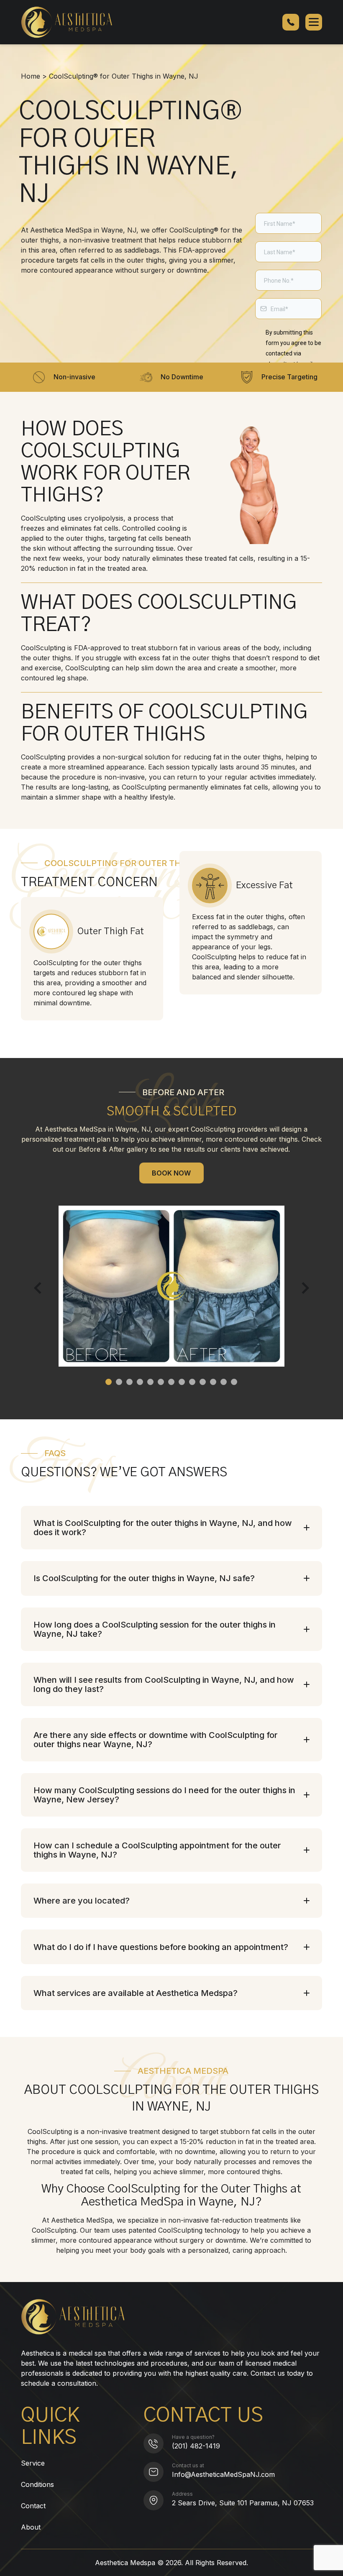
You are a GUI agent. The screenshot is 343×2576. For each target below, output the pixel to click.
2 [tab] (119, 1382)
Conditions (37, 2484)
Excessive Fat (264, 885)
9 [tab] (192, 1382)
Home (31, 76)
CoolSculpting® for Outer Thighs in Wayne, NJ (124, 76)
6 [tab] (161, 1382)
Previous (40, 1288)
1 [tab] (109, 1382)
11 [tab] (213, 1382)
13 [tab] (234, 1382)
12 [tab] (224, 1382)
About (31, 2527)
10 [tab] (203, 1382)
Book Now (171, 1173)
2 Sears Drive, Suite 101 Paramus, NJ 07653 (243, 2503)
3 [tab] (129, 1382)
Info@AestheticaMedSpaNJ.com (223, 2474)
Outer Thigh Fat (111, 931)
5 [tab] (150, 1382)
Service (33, 2463)
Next (303, 1288)
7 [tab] (171, 1382)
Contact (33, 2506)
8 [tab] (182, 1382)
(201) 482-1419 (196, 2446)
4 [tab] (140, 1382)
